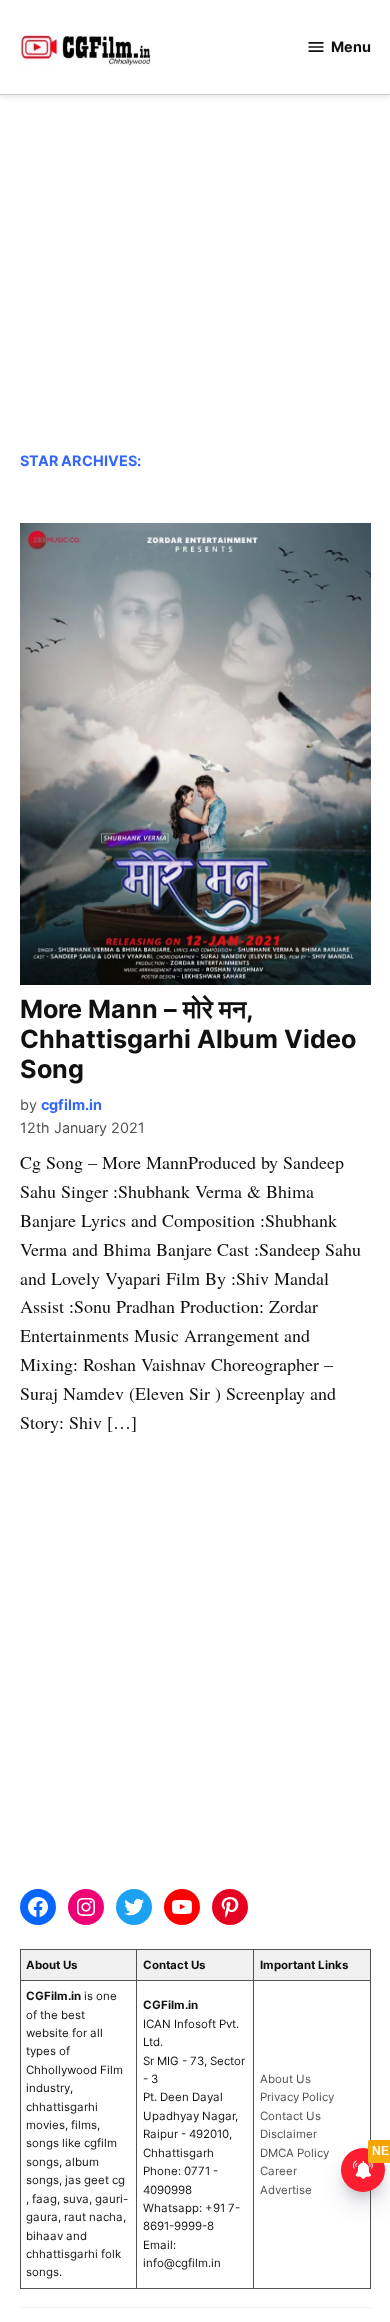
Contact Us (290, 2116)
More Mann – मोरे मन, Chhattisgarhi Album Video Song (188, 1039)
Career (278, 2171)
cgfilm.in (71, 1104)
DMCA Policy (294, 2153)
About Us (285, 2079)
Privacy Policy (297, 2097)
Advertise (286, 2190)
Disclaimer (288, 2134)
